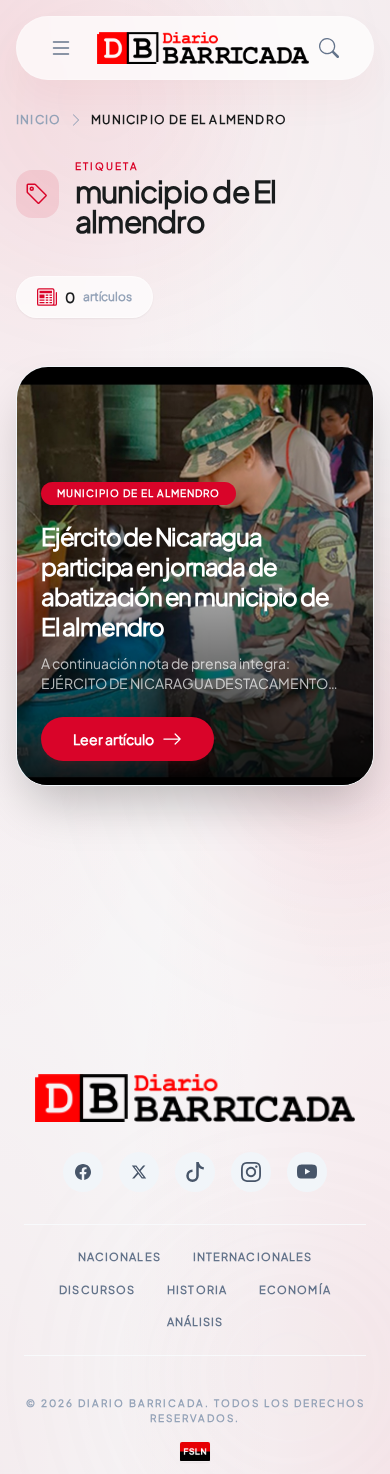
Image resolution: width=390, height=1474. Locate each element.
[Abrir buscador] (329, 48)
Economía (295, 1289)
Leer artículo (113, 739)
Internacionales (253, 1256)
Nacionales (119, 1256)
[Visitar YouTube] (307, 1172)
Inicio (38, 119)
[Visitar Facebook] (83, 1172)
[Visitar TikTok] (195, 1172)
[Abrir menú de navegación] (61, 48)
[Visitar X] (139, 1172)
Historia (197, 1289)
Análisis (195, 1321)
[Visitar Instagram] (251, 1172)
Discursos (97, 1289)
